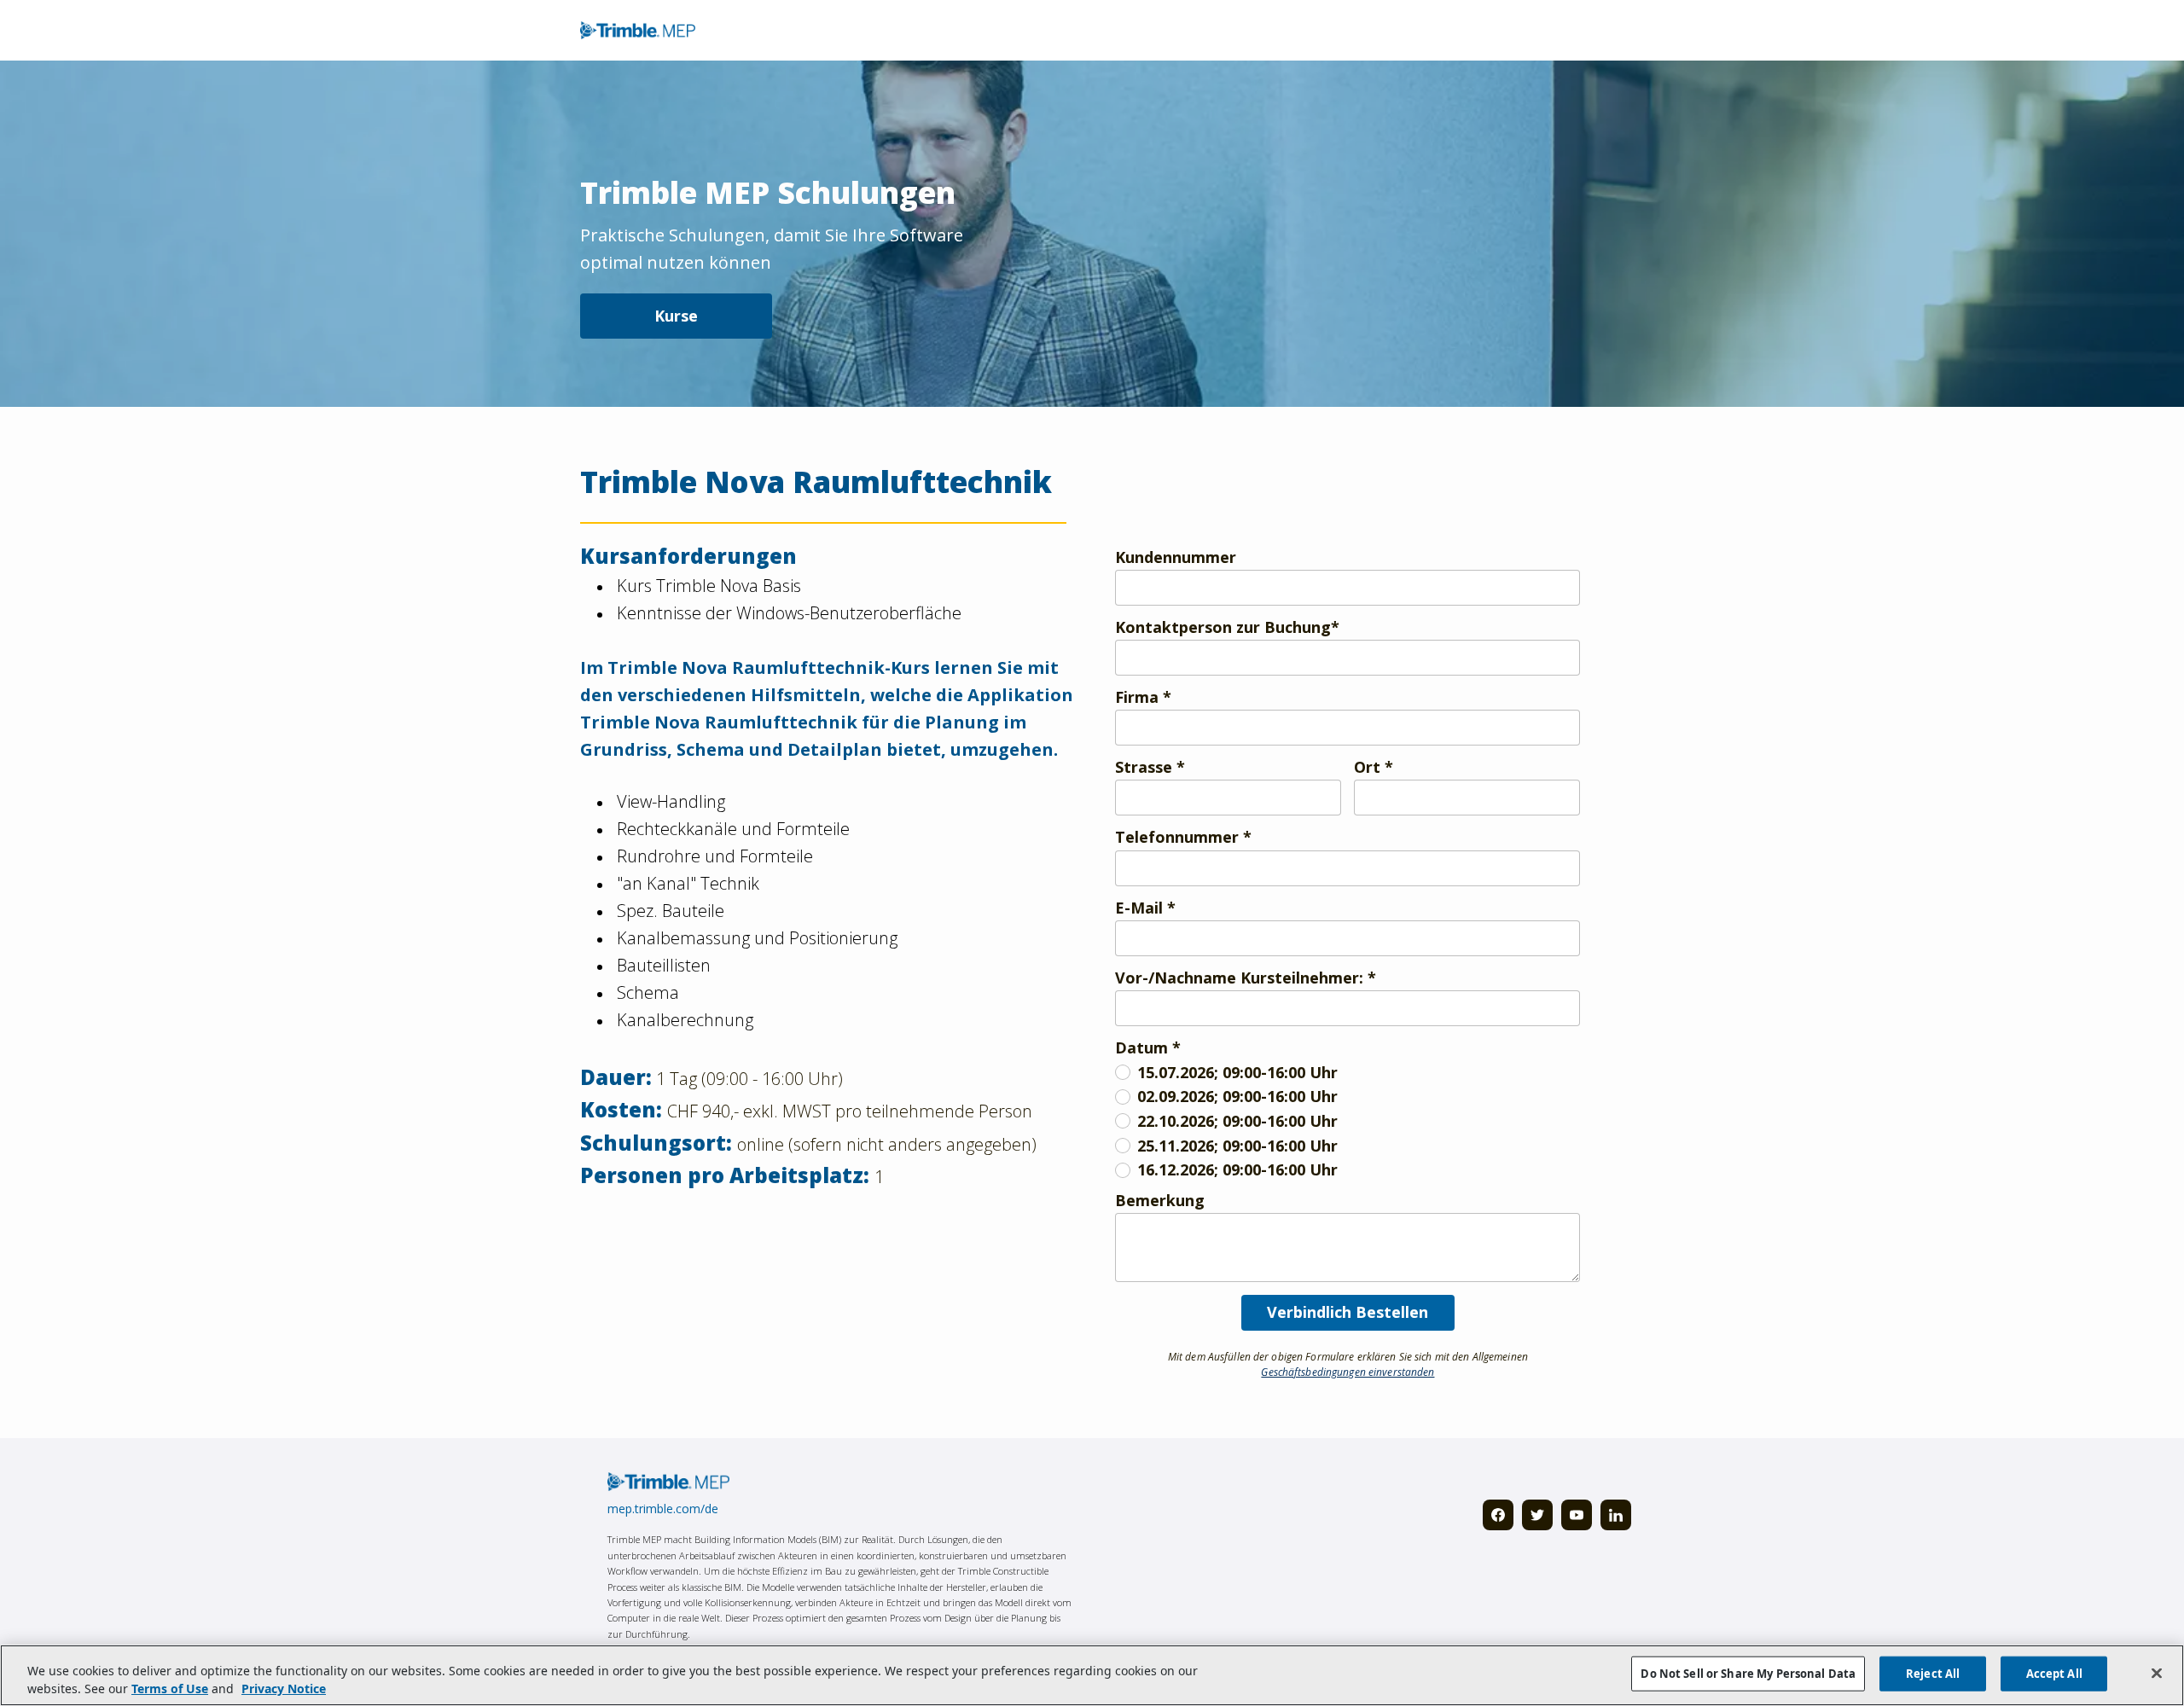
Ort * (1374, 767)
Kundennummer (1176, 557)
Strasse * (1150, 767)
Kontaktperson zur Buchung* (1227, 627)
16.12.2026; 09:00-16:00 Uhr (1237, 1170)
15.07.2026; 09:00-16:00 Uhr (1237, 1073)
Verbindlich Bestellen (1348, 1312)
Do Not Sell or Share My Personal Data (1748, 1674)
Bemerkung (1160, 1201)
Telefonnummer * (1183, 837)
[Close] (2157, 1674)
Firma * (1143, 697)
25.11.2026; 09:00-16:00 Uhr (1237, 1146)
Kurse (676, 316)
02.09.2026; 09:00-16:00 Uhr (1237, 1097)
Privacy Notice (284, 1689)
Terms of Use (170, 1689)
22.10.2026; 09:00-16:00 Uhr (1237, 1121)
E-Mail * (1145, 908)
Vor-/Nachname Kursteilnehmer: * (1246, 978)
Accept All (2054, 1674)
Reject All (1933, 1674)
